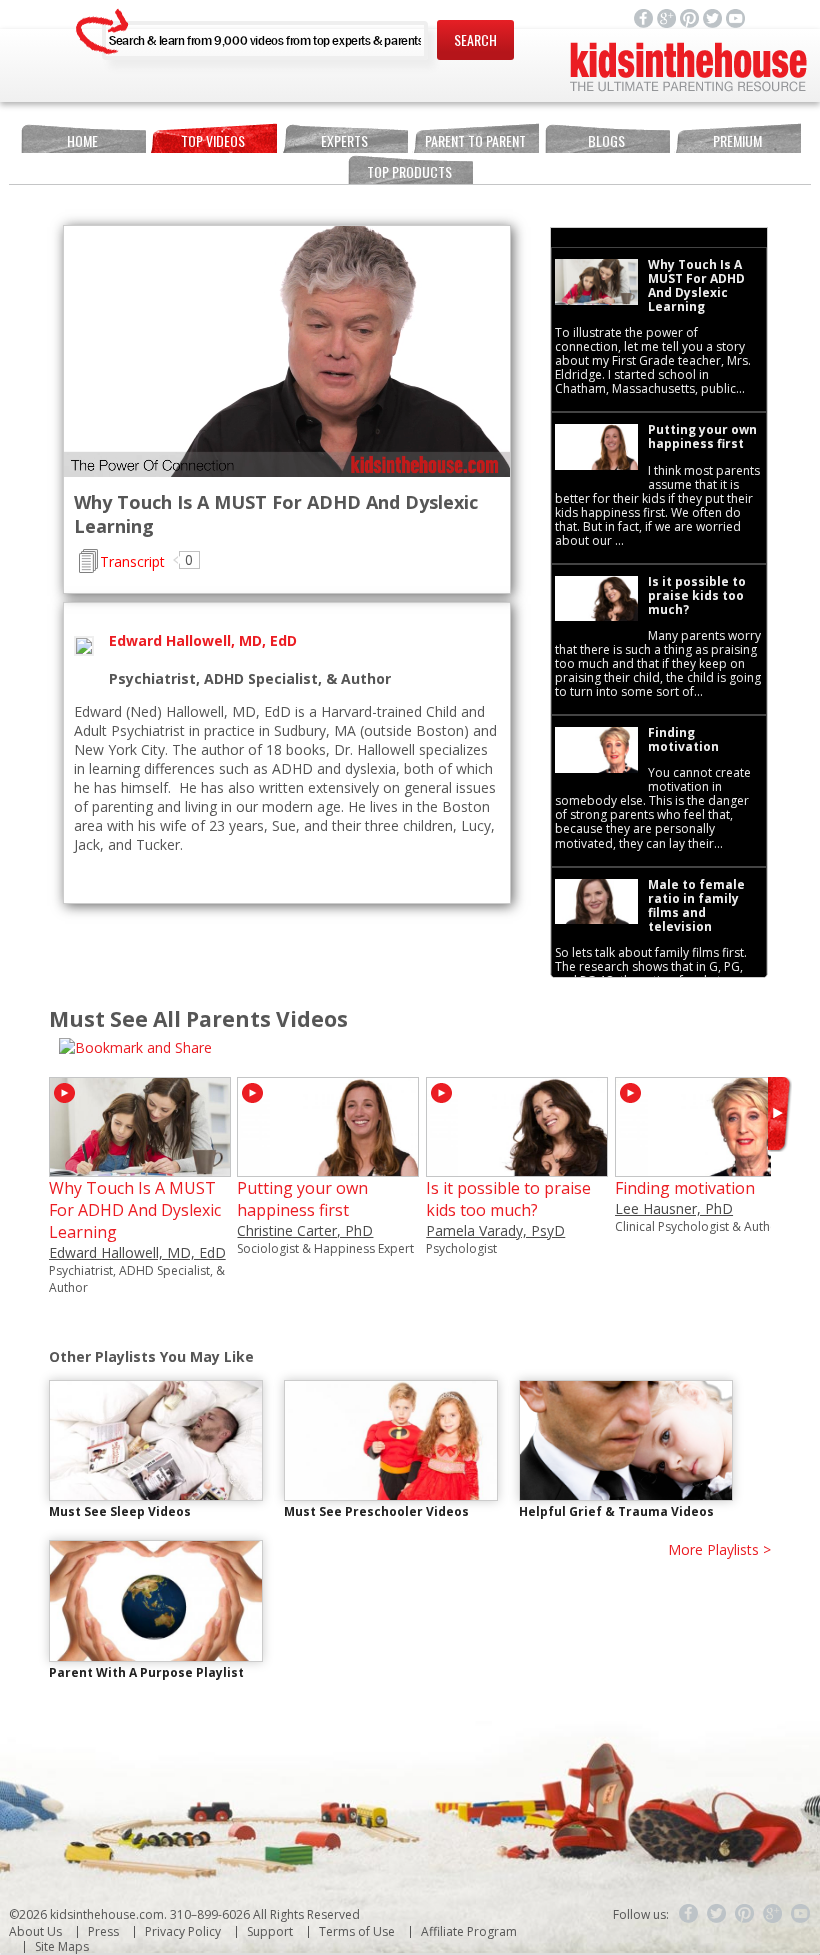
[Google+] (773, 1914)
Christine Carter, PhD (305, 1230)
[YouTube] (801, 1914)
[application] (287, 351)
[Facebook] (689, 1914)
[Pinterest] (745, 1914)
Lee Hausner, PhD (674, 1208)
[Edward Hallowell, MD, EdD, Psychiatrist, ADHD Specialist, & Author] (140, 1167)
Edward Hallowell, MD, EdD (137, 1252)
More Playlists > (719, 1549)
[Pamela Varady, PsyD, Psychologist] (517, 1167)
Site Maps (62, 1946)
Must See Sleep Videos (120, 1511)
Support (270, 1931)
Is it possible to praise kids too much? (508, 1199)
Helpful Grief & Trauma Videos (616, 1511)
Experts (344, 140)
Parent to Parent (475, 140)
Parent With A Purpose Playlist (146, 1672)
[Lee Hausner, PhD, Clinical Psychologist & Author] (706, 1167)
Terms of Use (357, 1931)
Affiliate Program (469, 1931)
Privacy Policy (183, 1931)
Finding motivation (685, 1188)
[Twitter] (717, 1914)
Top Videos (213, 140)
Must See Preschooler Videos (376, 1511)
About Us (35, 1931)
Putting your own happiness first (302, 1199)
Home (82, 140)
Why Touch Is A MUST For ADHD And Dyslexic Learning (135, 1210)
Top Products (409, 171)
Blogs (606, 140)
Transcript (132, 561)
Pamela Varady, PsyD (495, 1230)
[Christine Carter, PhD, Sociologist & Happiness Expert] (328, 1167)
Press (103, 1931)
